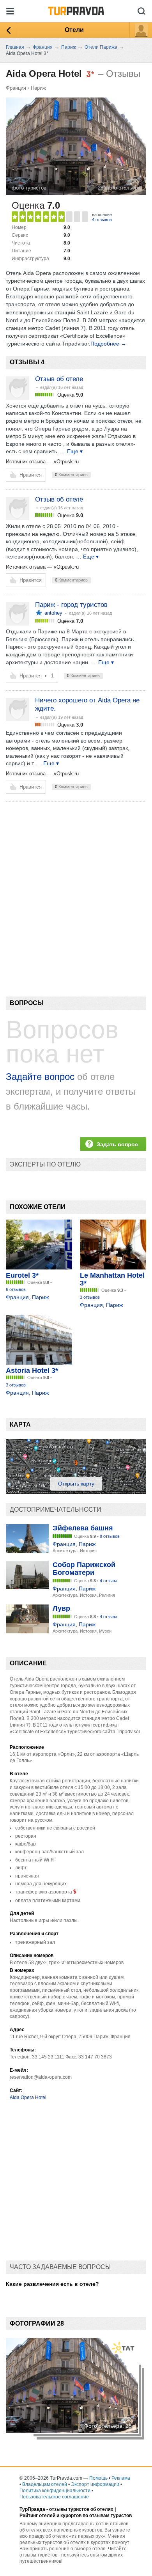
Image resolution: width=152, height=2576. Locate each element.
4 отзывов (102, 220)
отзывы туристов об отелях (81, 2509)
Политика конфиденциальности (55, 2491)
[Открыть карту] (76, 1492)
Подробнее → (108, 344)
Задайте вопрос (40, 1077)
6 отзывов (16, 1289)
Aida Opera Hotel (28, 2097)
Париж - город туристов (71, 605)
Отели (74, 30)
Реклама (121, 2478)
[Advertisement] (76, 886)
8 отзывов (110, 1536)
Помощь (98, 2478)
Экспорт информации (95, 2484)
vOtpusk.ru (66, 462)
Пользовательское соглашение (54, 2497)
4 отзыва (109, 1581)
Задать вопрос (117, 1144)
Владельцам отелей (45, 2484)
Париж (38, 88)
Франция (16, 88)
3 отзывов (90, 1297)
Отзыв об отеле (59, 379)
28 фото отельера (119, 188)
